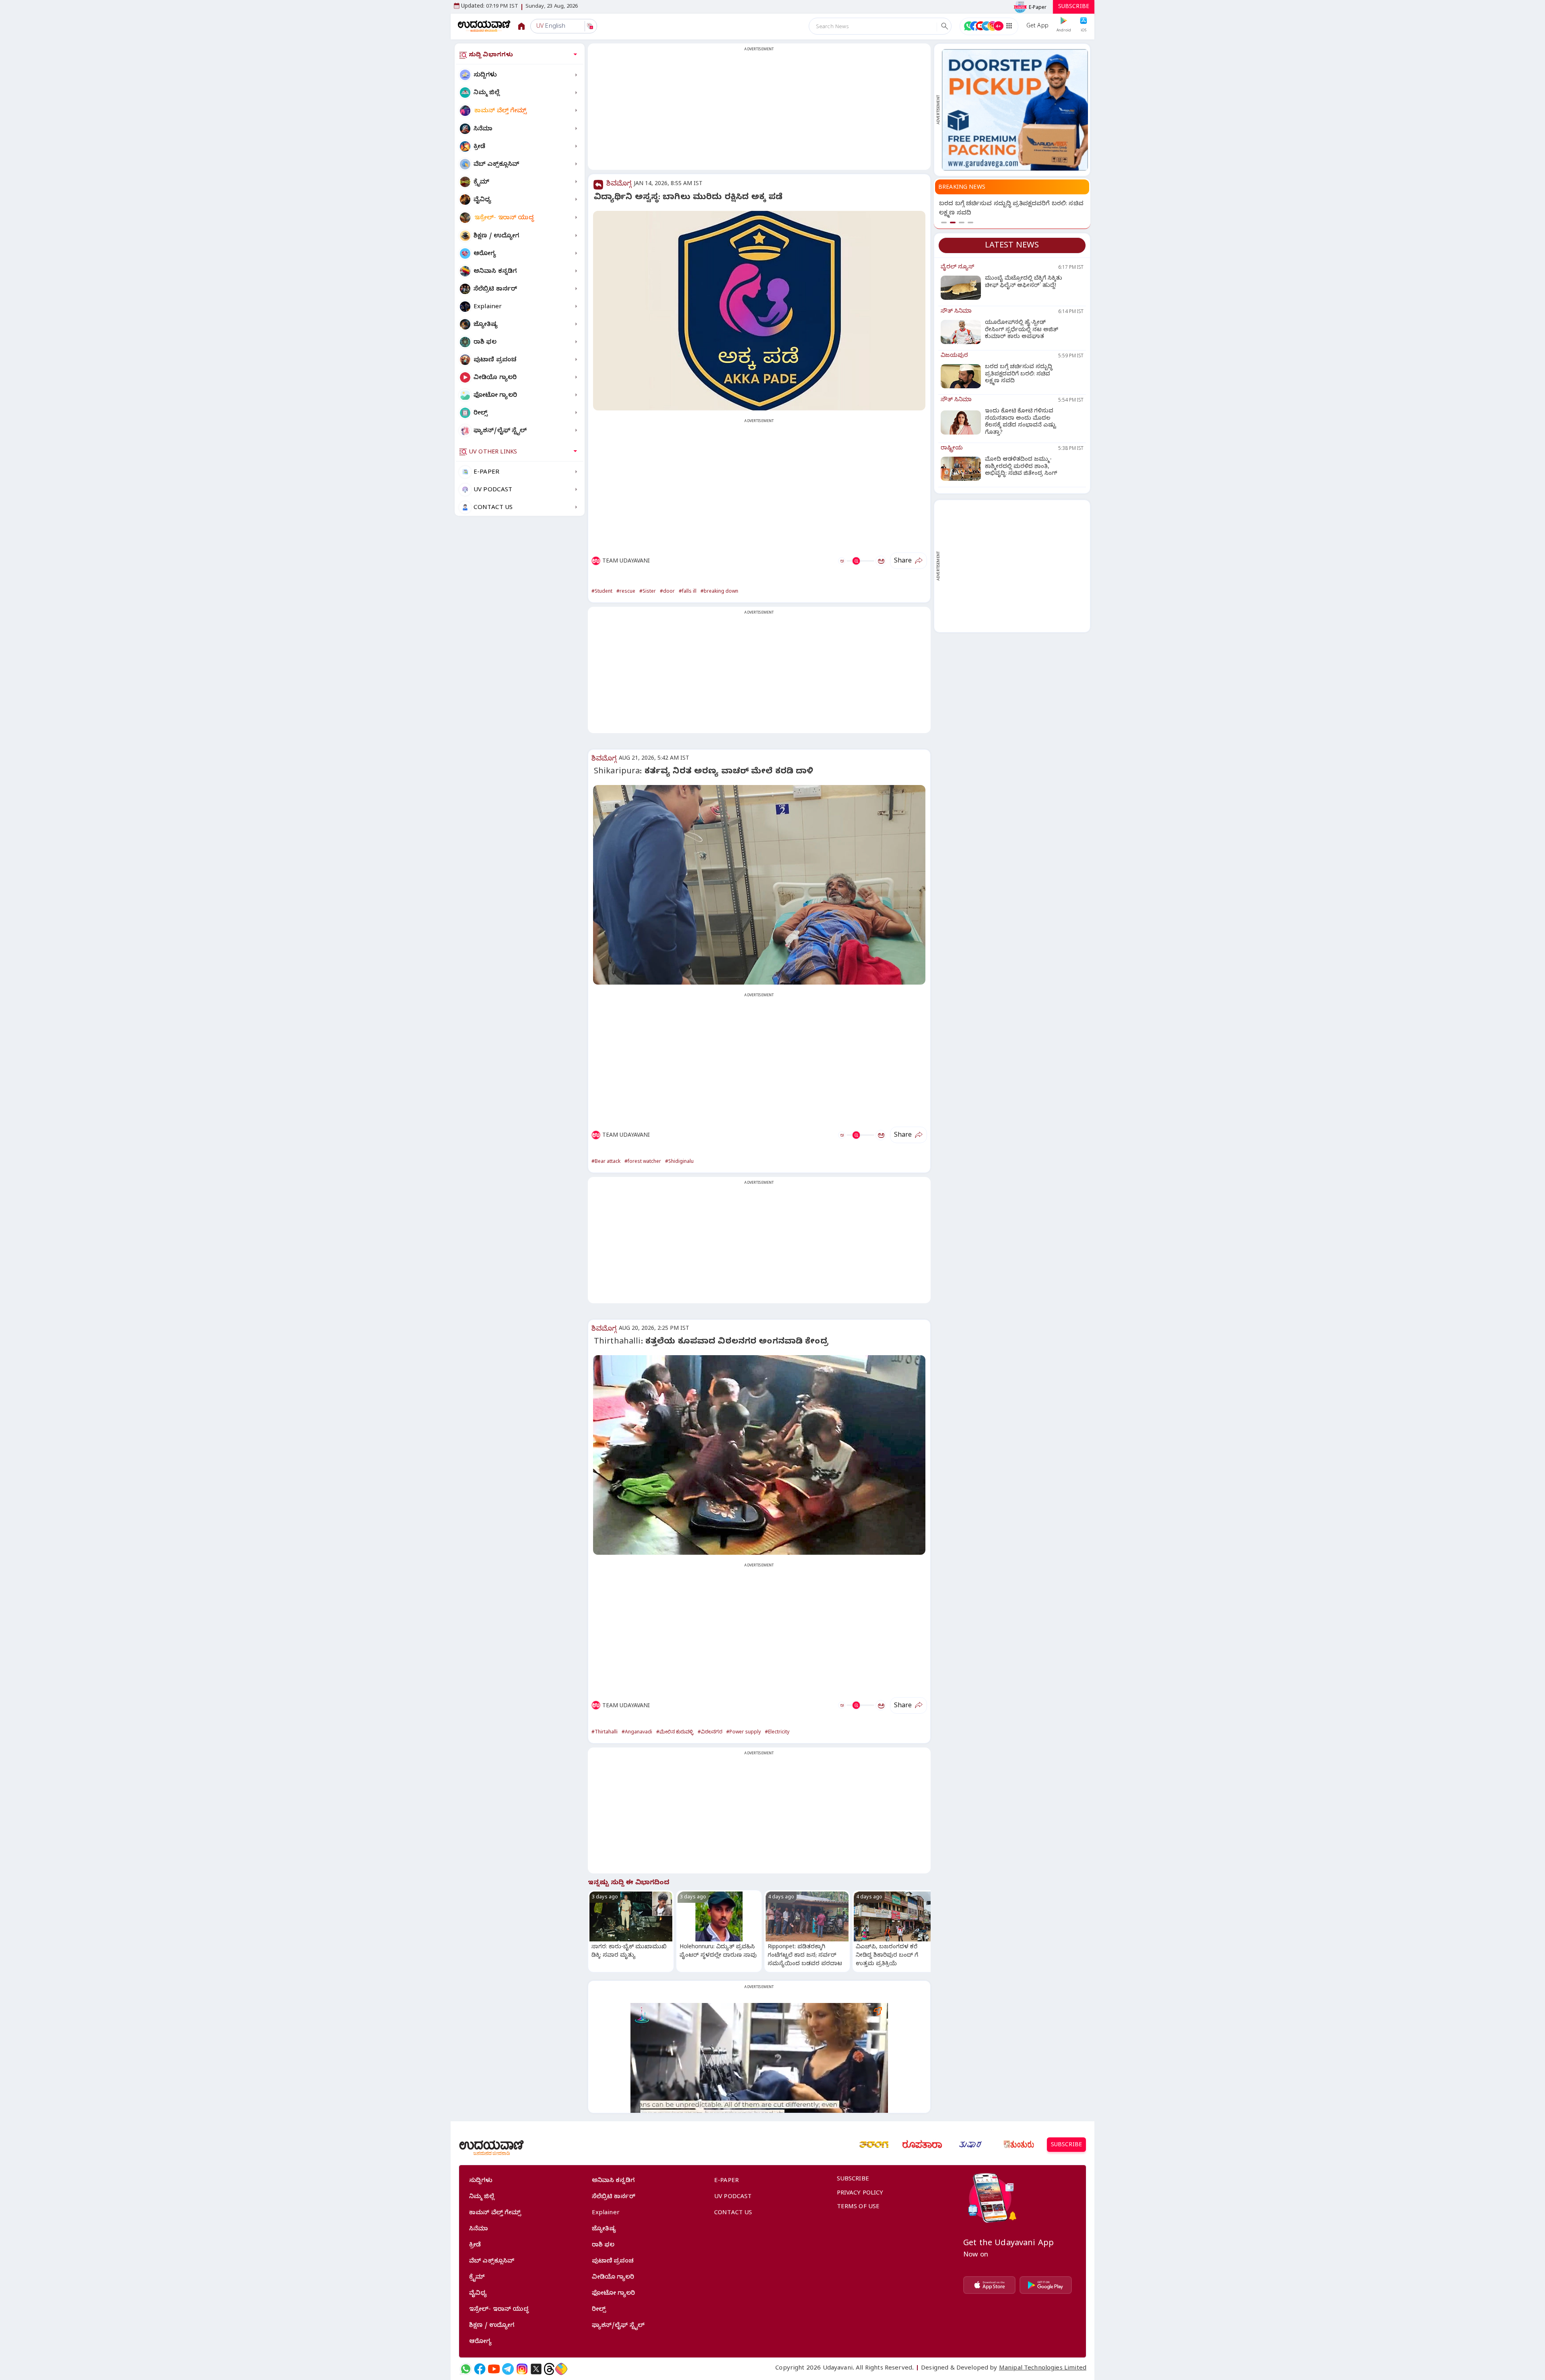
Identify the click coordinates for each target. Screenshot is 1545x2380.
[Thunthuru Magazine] (1019, 2145)
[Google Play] (1046, 2285)
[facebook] (480, 2369)
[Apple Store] (989, 2285)
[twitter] (536, 2369)
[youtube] (494, 2369)
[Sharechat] (561, 2369)
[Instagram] (522, 2369)
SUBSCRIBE (1074, 7)
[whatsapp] (466, 2369)
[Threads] (549, 2369)
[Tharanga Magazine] (874, 2145)
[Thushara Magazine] (970, 2145)
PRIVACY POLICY (860, 2194)
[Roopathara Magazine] (922, 2145)
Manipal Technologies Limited (1043, 2369)
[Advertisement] (759, 111)
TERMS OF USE (858, 2207)
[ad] (1015, 110)
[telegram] (508, 2369)
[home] (484, 26)
